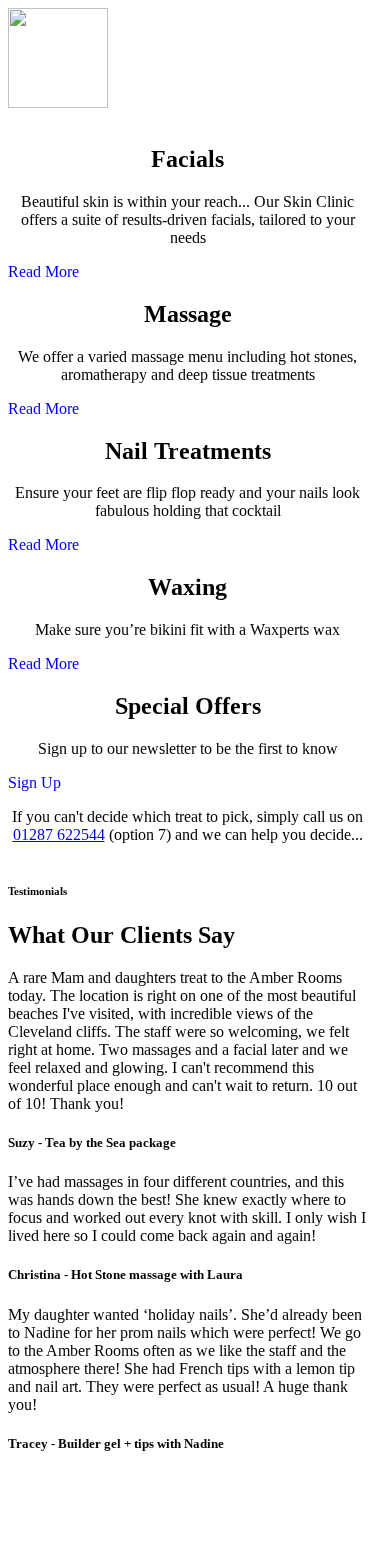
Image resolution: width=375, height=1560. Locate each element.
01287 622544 (59, 834)
